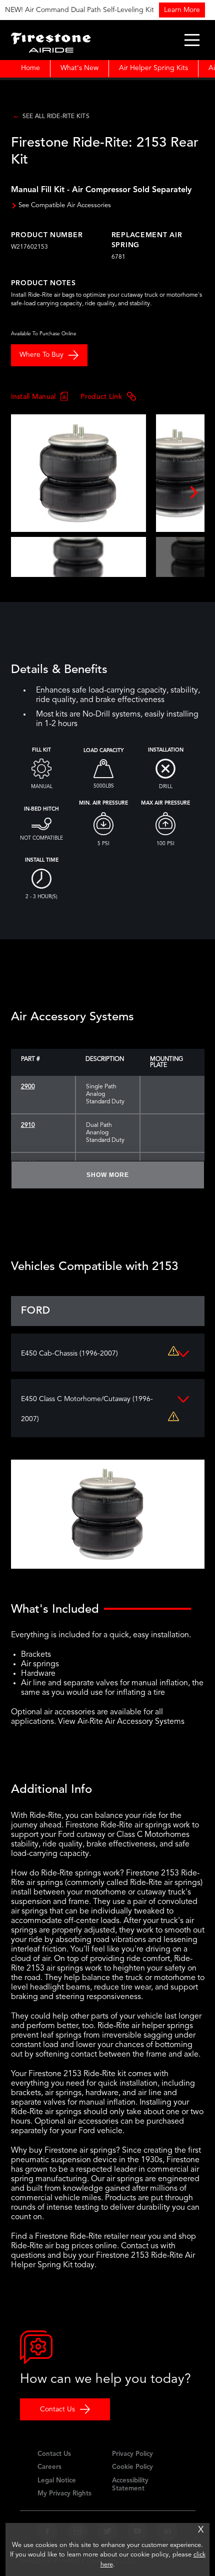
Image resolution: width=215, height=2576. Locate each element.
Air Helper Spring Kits (153, 68)
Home (30, 68)
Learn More (172, 10)
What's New (79, 68)
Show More (108, 1175)
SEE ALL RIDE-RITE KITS (56, 117)
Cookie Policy (132, 2467)
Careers (49, 2467)
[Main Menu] (192, 40)
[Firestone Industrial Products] (51, 40)
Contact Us (57, 2409)
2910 (28, 1125)
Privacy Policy (132, 2454)
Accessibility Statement (130, 2485)
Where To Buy (41, 355)
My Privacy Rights (64, 2494)
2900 (28, 1087)
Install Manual (33, 396)
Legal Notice (57, 2481)
